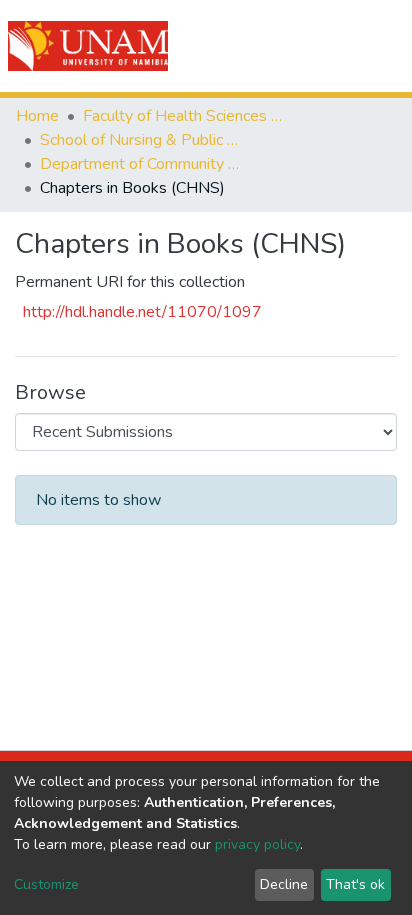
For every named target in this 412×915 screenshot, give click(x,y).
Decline (284, 884)
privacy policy (257, 844)
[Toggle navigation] (384, 46)
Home (37, 116)
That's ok (355, 884)
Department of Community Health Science (140, 164)
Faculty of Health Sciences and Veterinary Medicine (183, 116)
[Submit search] (283, 46)
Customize (46, 884)
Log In (324, 46)
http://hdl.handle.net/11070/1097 (142, 312)
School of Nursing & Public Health (140, 140)
